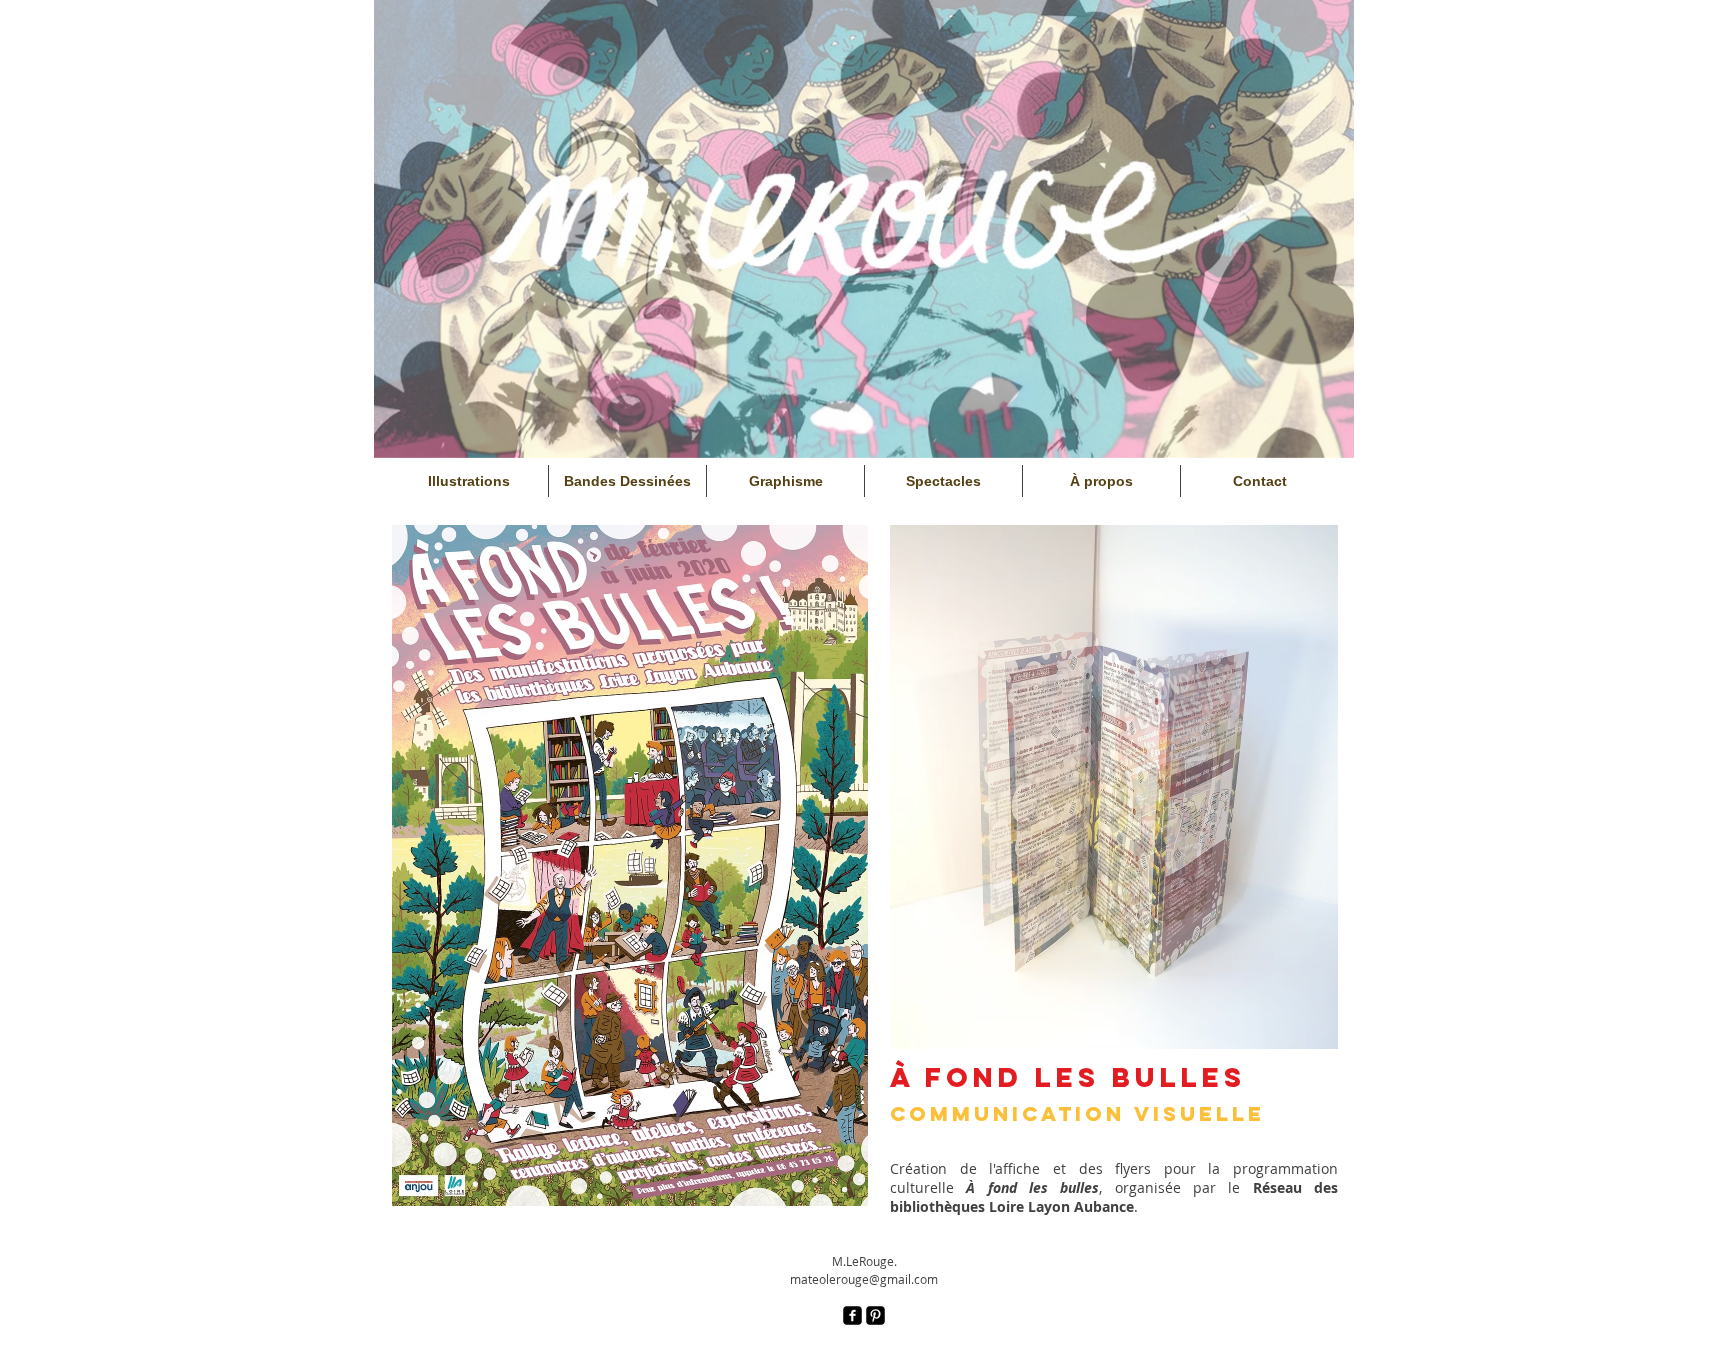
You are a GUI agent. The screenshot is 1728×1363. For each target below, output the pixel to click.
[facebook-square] (852, 1315)
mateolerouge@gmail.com (864, 1279)
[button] (630, 865)
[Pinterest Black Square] (875, 1315)
